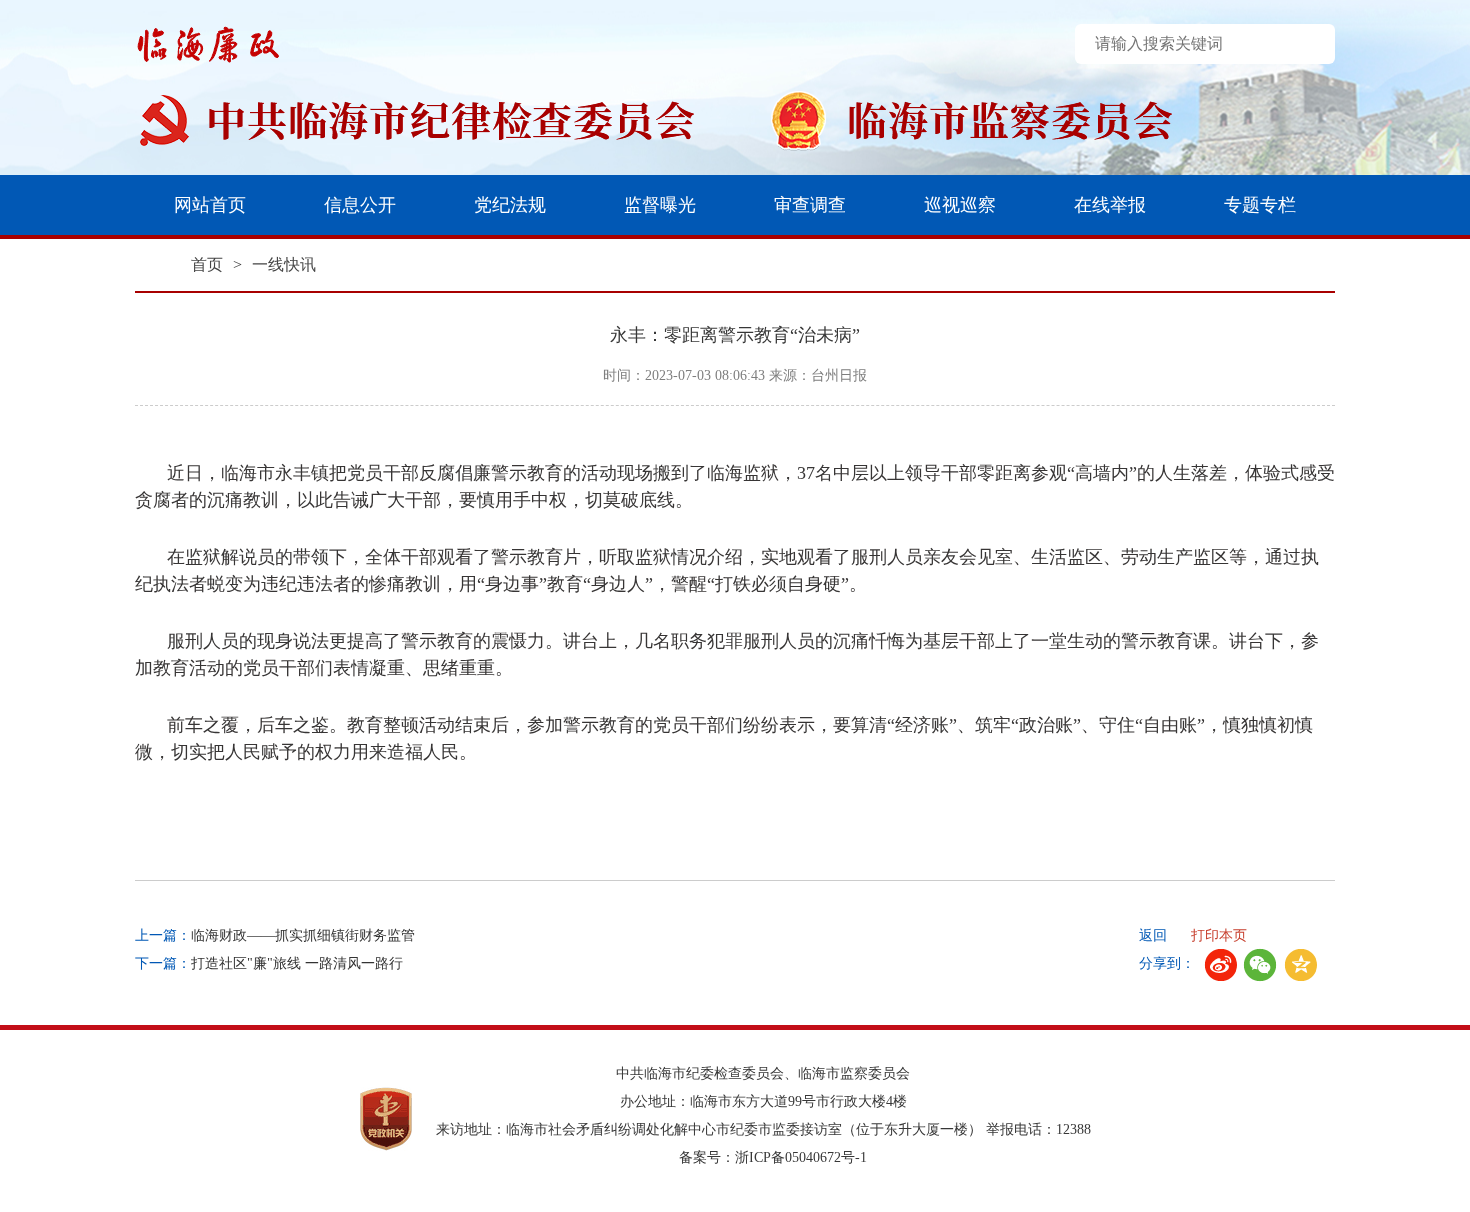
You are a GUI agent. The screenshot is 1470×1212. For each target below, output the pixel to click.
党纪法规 (510, 205)
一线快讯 (284, 264)
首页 (207, 264)
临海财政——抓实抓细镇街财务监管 (303, 935)
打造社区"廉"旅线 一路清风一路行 (297, 963)
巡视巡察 (960, 205)
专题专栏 (1260, 205)
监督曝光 (660, 205)
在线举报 (1110, 205)
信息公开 (360, 205)
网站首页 (210, 205)
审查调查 (810, 205)
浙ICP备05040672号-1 (801, 1157)
